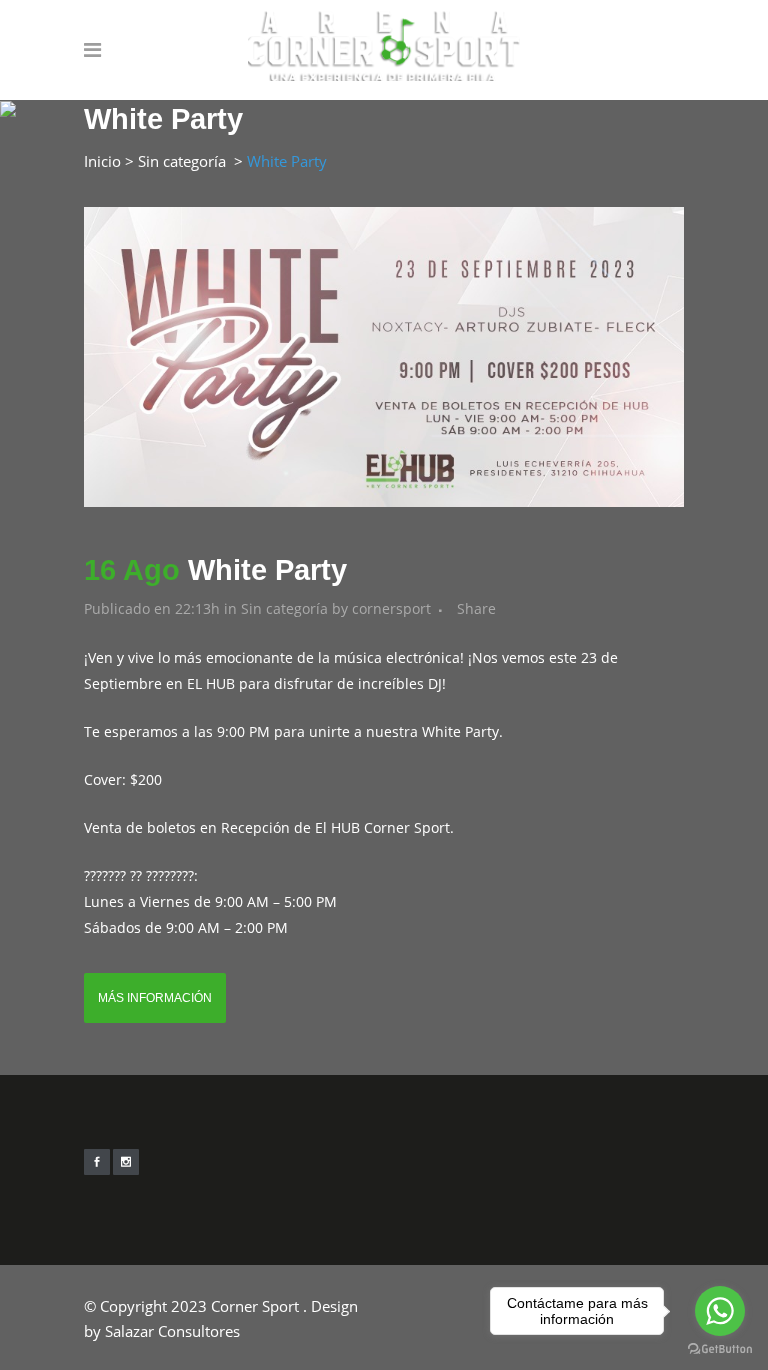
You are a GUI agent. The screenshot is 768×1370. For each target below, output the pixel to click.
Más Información (155, 998)
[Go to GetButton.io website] (720, 1349)
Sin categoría (182, 161)
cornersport (391, 608)
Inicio (102, 161)
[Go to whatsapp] (720, 1311)
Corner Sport (255, 1306)
